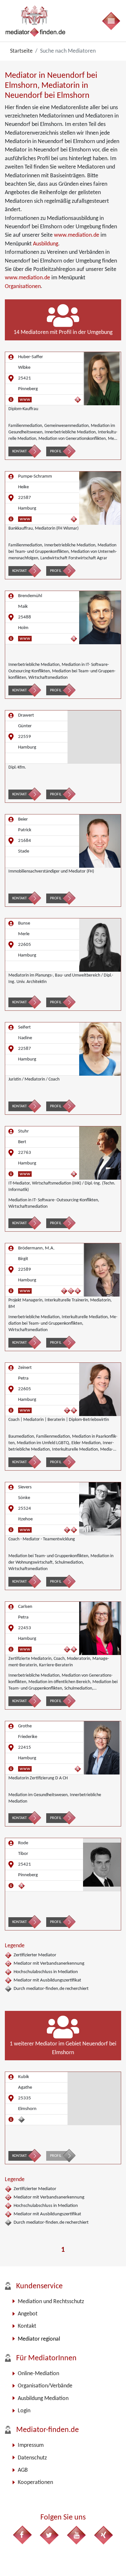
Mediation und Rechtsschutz (51, 2302)
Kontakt (20, 451)
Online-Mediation (38, 2374)
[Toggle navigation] (111, 21)
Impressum (31, 2445)
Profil (56, 451)
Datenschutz (32, 2458)
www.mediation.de (77, 235)
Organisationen (23, 287)
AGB (23, 2470)
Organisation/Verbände (45, 2386)
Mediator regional (39, 2339)
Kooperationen (35, 2483)
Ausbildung (46, 244)
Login (24, 2411)
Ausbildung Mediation (43, 2399)
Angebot (28, 2314)
